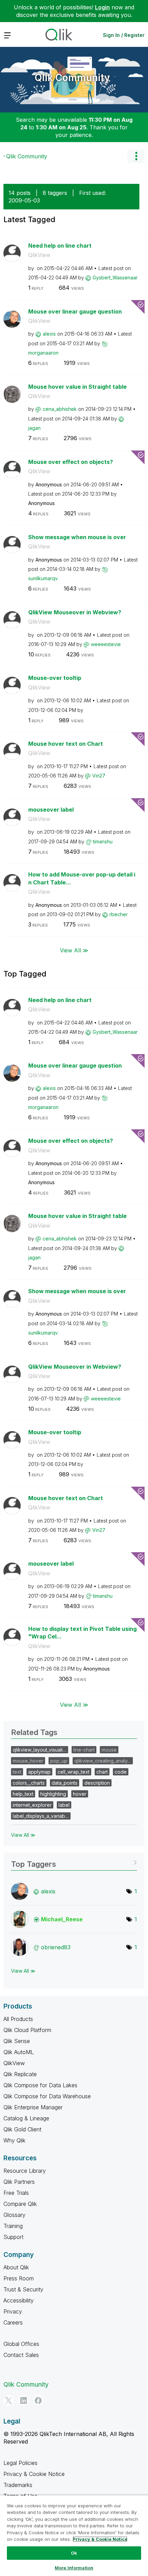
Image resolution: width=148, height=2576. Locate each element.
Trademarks (18, 2485)
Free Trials (16, 2193)
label (64, 1805)
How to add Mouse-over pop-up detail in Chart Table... (82, 878)
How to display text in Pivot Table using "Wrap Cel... (82, 1633)
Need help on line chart (60, 246)
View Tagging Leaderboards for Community (74, 1862)
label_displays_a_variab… (41, 1816)
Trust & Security (23, 2289)
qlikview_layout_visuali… (40, 1750)
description (97, 1783)
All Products (18, 2019)
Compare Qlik (20, 2204)
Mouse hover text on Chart (66, 744)
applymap (39, 1772)
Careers (13, 2322)
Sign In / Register (124, 35)
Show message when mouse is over (77, 537)
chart (102, 1772)
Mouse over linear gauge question (75, 311)
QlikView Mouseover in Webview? (75, 612)
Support (13, 2237)
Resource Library (25, 2171)
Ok (74, 2553)
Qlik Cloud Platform (27, 2030)
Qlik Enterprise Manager (33, 2107)
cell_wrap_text (73, 1772)
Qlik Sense (17, 2041)
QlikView (39, 255)
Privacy (13, 2311)
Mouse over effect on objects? (71, 462)
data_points (65, 1783)
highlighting (53, 1794)
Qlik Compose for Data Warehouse (47, 2096)
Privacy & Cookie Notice (34, 2474)
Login (102, 7)
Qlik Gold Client (22, 2129)
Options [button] (136, 156)
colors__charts (29, 1783)
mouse (109, 1750)
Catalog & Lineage (26, 2118)
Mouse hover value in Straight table (77, 387)
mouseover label (51, 810)
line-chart (84, 1750)
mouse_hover (28, 1761)
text (17, 1772)
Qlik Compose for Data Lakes (40, 2085)
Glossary (14, 2215)
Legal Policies (20, 2463)
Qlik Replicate (20, 2074)
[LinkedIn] (23, 2400)
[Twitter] (9, 2400)
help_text (23, 1794)
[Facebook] (38, 2400)
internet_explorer (32, 1805)
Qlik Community (72, 78)
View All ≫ (74, 950)
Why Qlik (14, 2140)
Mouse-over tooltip (55, 678)
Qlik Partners (19, 2182)
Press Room (19, 2278)
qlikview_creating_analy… (103, 1761)
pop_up (59, 1761)
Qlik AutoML (19, 2052)
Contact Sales (21, 2355)
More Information (74, 2568)
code (121, 1772)
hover (80, 1794)
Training (13, 2226)
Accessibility (19, 2300)
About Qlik (16, 2267)
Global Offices (21, 2344)
